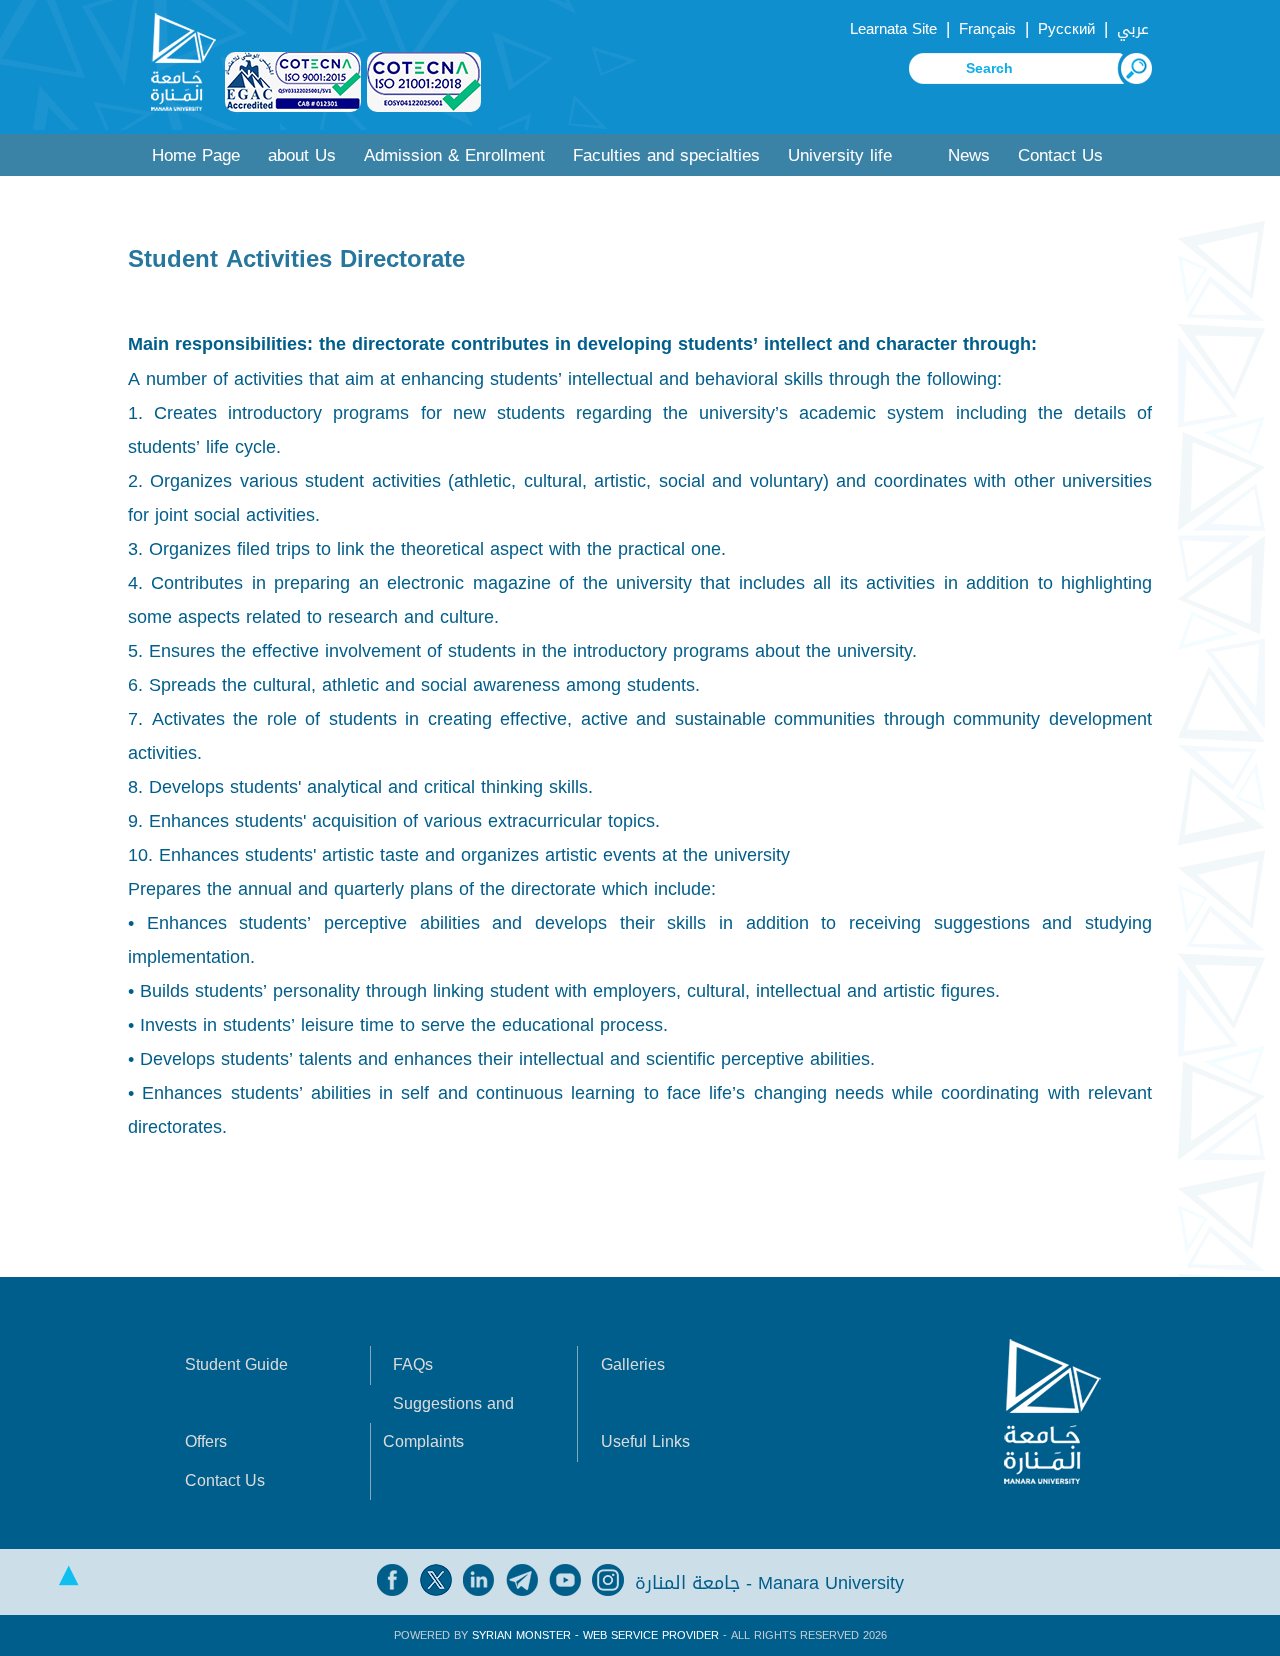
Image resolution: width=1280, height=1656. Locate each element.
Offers (206, 1441)
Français (987, 29)
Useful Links (645, 1441)
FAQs (413, 1364)
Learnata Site (893, 29)
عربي (1133, 29)
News (969, 155)
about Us (302, 155)
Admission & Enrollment (454, 155)
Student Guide (236, 1364)
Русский (1066, 29)
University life (840, 155)
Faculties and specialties (666, 155)
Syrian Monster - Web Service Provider (595, 1635)
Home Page (196, 155)
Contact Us (1060, 155)
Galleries (633, 1364)
